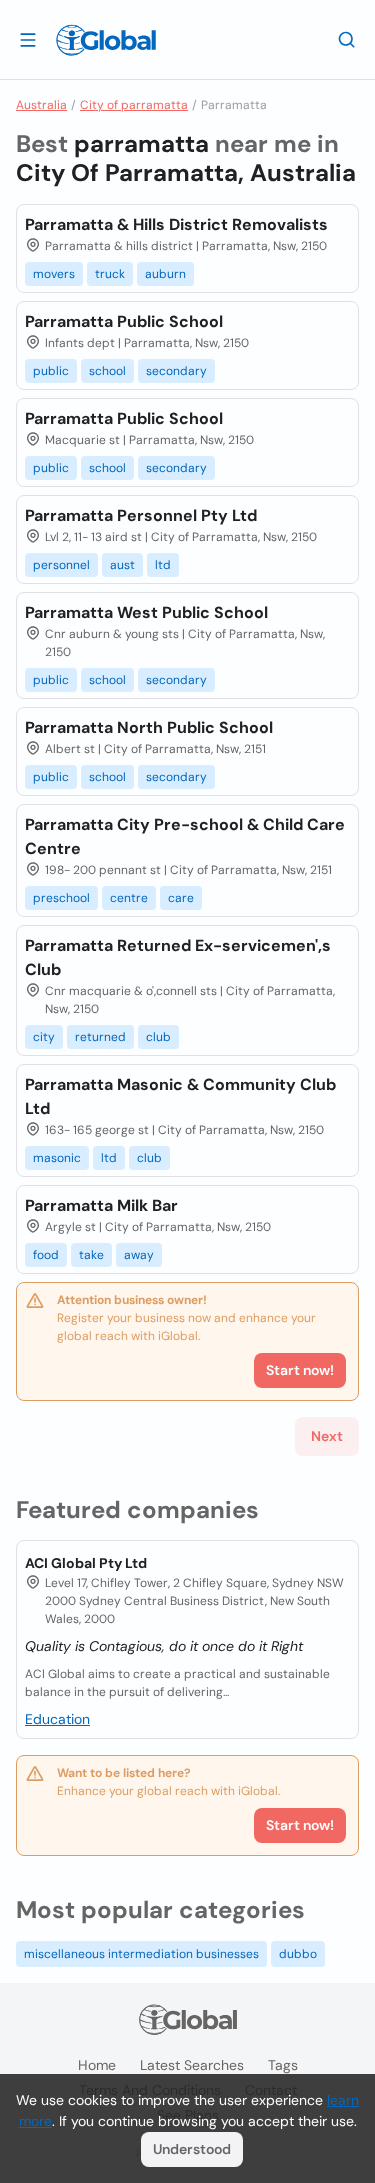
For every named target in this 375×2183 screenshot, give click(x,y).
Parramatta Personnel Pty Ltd (141, 515)
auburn (165, 274)
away (139, 1255)
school (107, 371)
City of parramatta (134, 105)
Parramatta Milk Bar (101, 1205)
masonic (57, 1158)
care (181, 898)
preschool (61, 898)
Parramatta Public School (124, 321)
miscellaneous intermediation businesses (141, 1954)
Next (327, 1436)
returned (100, 1037)
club (158, 1037)
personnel (61, 565)
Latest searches (192, 2065)
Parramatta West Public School (146, 612)
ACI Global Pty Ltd (86, 1563)
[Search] (347, 39)
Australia (41, 105)
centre (129, 898)
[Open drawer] (28, 39)
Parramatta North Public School (149, 727)
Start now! (300, 1825)
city (44, 1037)
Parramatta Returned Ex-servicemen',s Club (178, 957)
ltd (163, 565)
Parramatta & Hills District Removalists (176, 224)
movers (54, 274)
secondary (176, 371)
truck (110, 274)
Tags (283, 2065)
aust (122, 565)
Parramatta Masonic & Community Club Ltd (180, 1096)
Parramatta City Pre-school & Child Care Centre (185, 836)
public (51, 371)
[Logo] (106, 40)
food (46, 1255)
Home (97, 2065)
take (91, 1255)
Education (57, 1719)
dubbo (298, 1954)
